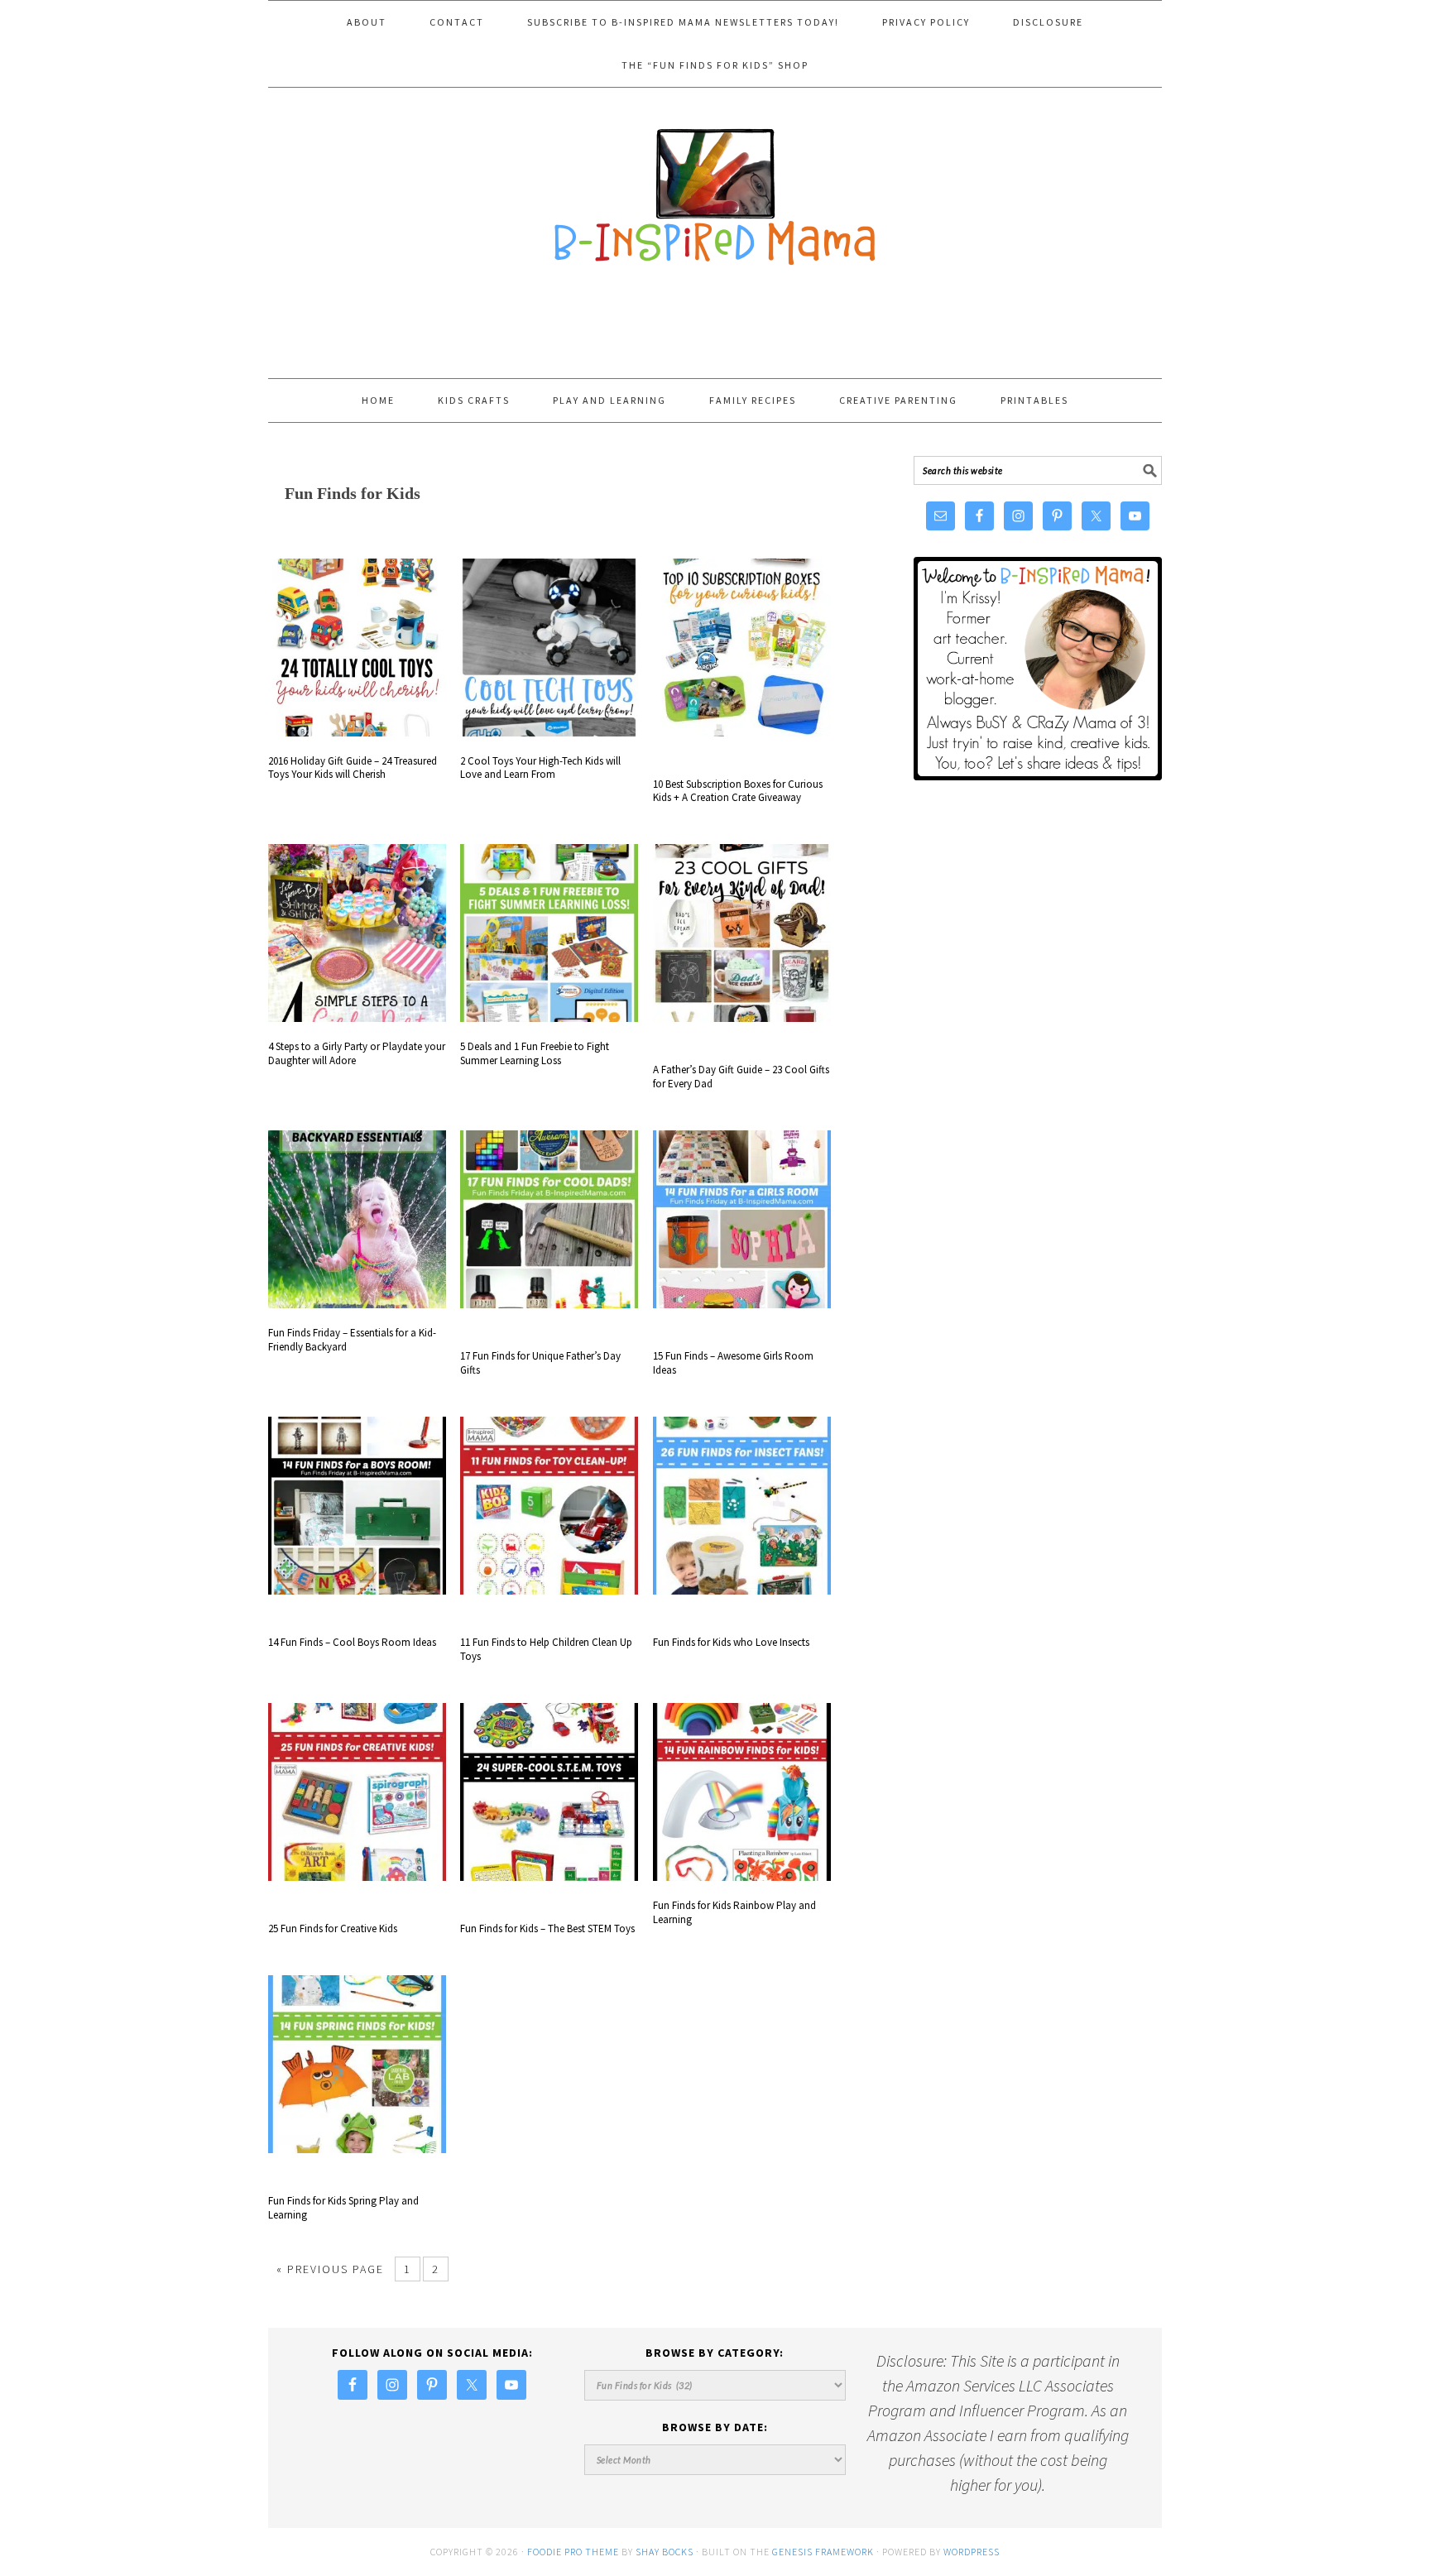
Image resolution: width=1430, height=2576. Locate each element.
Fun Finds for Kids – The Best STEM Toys (547, 1928)
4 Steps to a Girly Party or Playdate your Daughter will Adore (357, 1053)
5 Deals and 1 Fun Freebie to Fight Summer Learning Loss (535, 1053)
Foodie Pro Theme (573, 2552)
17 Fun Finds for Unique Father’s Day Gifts (540, 1363)
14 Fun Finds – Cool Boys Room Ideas (352, 1642)
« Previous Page (330, 2269)
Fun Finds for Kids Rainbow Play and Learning (734, 1912)
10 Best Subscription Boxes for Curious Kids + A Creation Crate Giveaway (738, 791)
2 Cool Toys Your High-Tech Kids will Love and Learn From (540, 768)
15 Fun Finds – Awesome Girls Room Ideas (733, 1363)
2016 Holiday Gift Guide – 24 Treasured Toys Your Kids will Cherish (353, 768)
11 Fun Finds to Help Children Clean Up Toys (546, 1649)
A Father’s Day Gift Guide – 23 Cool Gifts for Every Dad (741, 1077)
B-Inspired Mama (715, 189)
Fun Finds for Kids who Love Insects (731, 1642)
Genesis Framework (823, 2552)
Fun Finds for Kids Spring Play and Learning (343, 2208)
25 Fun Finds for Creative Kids (333, 1928)
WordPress (972, 2552)
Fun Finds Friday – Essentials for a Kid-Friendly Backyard (352, 1340)
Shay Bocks (665, 2552)
